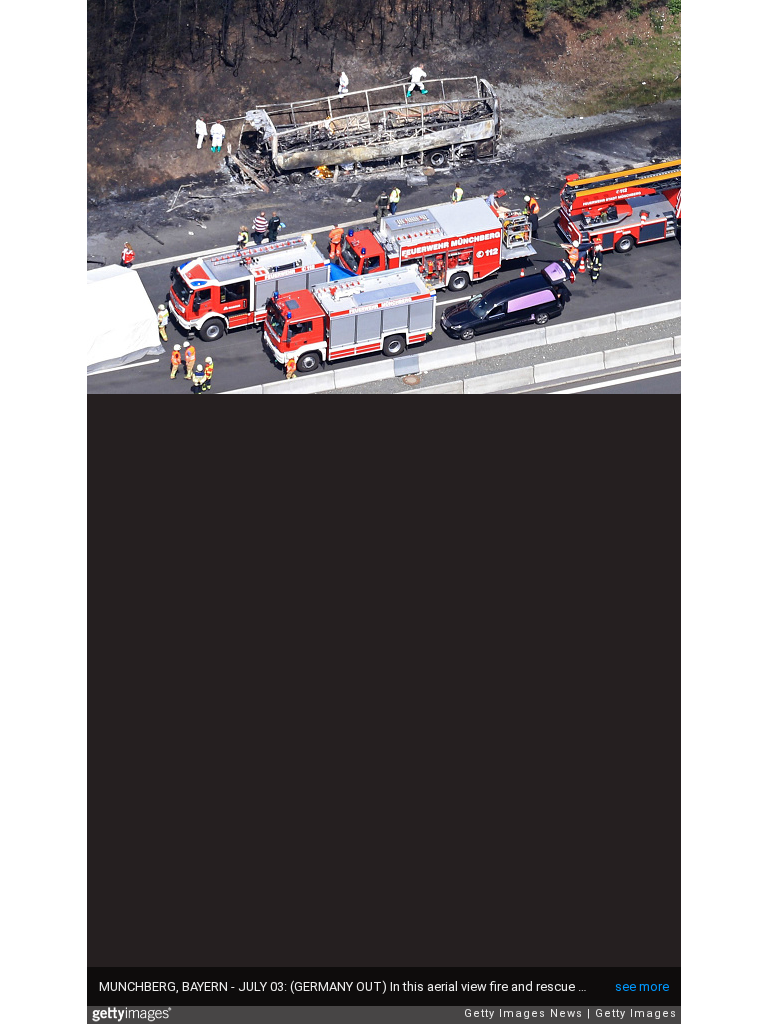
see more (642, 986)
